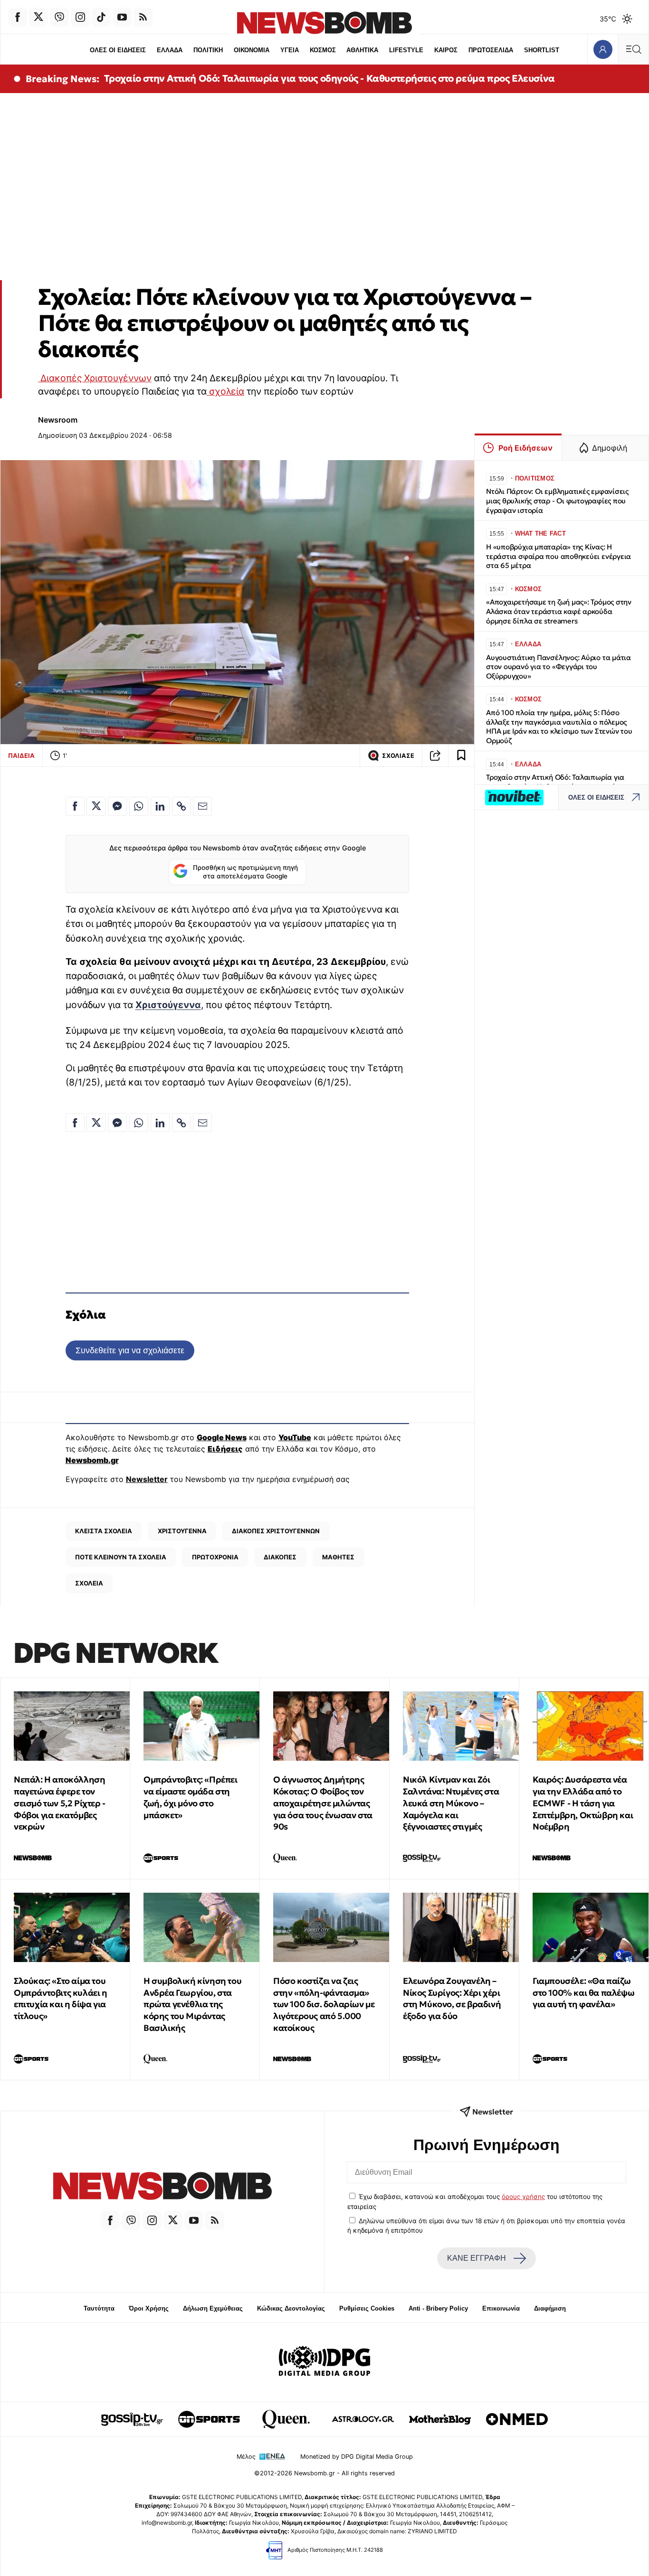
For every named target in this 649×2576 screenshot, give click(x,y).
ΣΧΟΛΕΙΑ (89, 1583)
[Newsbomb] (162, 2187)
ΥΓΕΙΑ (290, 50)
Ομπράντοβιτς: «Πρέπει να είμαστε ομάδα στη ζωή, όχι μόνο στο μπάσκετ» (191, 1797)
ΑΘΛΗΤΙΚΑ (362, 50)
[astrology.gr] (363, 2419)
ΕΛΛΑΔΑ (170, 50)
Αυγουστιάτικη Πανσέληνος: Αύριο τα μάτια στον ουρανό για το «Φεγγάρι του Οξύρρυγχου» (558, 667)
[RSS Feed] (143, 17)
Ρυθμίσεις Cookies (367, 2308)
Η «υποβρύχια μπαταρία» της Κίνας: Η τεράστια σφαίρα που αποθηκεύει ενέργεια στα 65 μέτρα (558, 556)
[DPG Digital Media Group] (324, 2362)
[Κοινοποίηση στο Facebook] (75, 806)
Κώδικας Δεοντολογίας (291, 2308)
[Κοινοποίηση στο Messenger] (117, 806)
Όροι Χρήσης (149, 2308)
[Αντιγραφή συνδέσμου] (435, 755)
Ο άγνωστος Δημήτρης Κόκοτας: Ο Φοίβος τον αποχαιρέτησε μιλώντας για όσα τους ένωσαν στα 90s (323, 1803)
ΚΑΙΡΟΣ (446, 50)
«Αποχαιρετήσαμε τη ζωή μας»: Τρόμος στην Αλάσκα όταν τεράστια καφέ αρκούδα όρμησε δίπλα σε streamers (559, 611)
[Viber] (59, 17)
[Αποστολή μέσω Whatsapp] (139, 806)
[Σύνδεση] (603, 49)
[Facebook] (18, 17)
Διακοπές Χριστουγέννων (95, 378)
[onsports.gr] (209, 2419)
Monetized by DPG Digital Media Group (357, 2457)
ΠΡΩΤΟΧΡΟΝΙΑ (215, 1557)
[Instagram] (80, 17)
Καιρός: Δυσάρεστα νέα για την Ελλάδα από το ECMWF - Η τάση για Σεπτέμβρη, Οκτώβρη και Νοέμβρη (583, 1803)
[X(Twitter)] (38, 17)
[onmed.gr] (517, 2419)
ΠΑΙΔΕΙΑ (21, 755)
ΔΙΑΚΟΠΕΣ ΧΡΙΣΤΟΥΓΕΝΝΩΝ (276, 1531)
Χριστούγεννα (168, 1005)
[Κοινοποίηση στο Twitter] (96, 806)
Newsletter (147, 1479)
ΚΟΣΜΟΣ (323, 50)
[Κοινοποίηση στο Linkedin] (160, 806)
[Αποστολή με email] (202, 806)
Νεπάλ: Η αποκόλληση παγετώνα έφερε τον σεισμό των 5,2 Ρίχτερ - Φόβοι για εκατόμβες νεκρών (60, 1803)
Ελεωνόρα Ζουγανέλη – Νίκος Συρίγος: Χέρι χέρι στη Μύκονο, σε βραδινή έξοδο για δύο (452, 1998)
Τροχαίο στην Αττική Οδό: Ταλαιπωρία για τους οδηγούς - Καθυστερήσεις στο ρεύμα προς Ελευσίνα (329, 78)
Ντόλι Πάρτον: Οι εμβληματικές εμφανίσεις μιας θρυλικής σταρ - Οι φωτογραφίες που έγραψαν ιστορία (557, 501)
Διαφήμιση (550, 2308)
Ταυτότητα (99, 2308)
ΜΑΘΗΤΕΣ (338, 1557)
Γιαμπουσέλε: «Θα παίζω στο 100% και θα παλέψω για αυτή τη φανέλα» (583, 1993)
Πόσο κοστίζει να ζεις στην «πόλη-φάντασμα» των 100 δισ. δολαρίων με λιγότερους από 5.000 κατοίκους (324, 2004)
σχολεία (225, 391)
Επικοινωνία (501, 2308)
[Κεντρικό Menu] (633, 49)
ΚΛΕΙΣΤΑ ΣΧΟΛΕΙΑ (104, 1531)
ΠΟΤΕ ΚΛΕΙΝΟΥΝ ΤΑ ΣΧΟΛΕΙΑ (121, 1557)
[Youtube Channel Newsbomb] (122, 17)
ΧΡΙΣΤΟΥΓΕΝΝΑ (182, 1531)
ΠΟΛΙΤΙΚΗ (208, 50)
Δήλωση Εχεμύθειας (213, 2308)
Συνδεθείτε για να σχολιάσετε (130, 1350)
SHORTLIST (542, 50)
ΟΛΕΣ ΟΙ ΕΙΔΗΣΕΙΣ (118, 50)
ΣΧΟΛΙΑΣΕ (398, 756)
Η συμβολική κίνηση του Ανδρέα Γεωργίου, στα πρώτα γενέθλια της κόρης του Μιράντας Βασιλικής (192, 2004)
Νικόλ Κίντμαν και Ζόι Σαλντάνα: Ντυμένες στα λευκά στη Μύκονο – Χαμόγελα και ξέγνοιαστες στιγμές (451, 1803)
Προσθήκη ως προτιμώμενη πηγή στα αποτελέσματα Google (245, 872)
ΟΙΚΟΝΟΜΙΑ (252, 50)
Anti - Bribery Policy (438, 2308)
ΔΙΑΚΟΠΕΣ (280, 1557)
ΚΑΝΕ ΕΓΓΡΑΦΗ (477, 2258)
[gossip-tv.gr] (132, 2419)
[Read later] (461, 755)
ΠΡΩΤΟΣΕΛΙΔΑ (491, 50)
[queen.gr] (286, 2419)
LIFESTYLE (406, 50)
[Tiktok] (101, 17)
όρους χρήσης (523, 2197)
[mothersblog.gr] (440, 2419)
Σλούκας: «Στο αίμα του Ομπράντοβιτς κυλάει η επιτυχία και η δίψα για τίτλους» (61, 1998)
